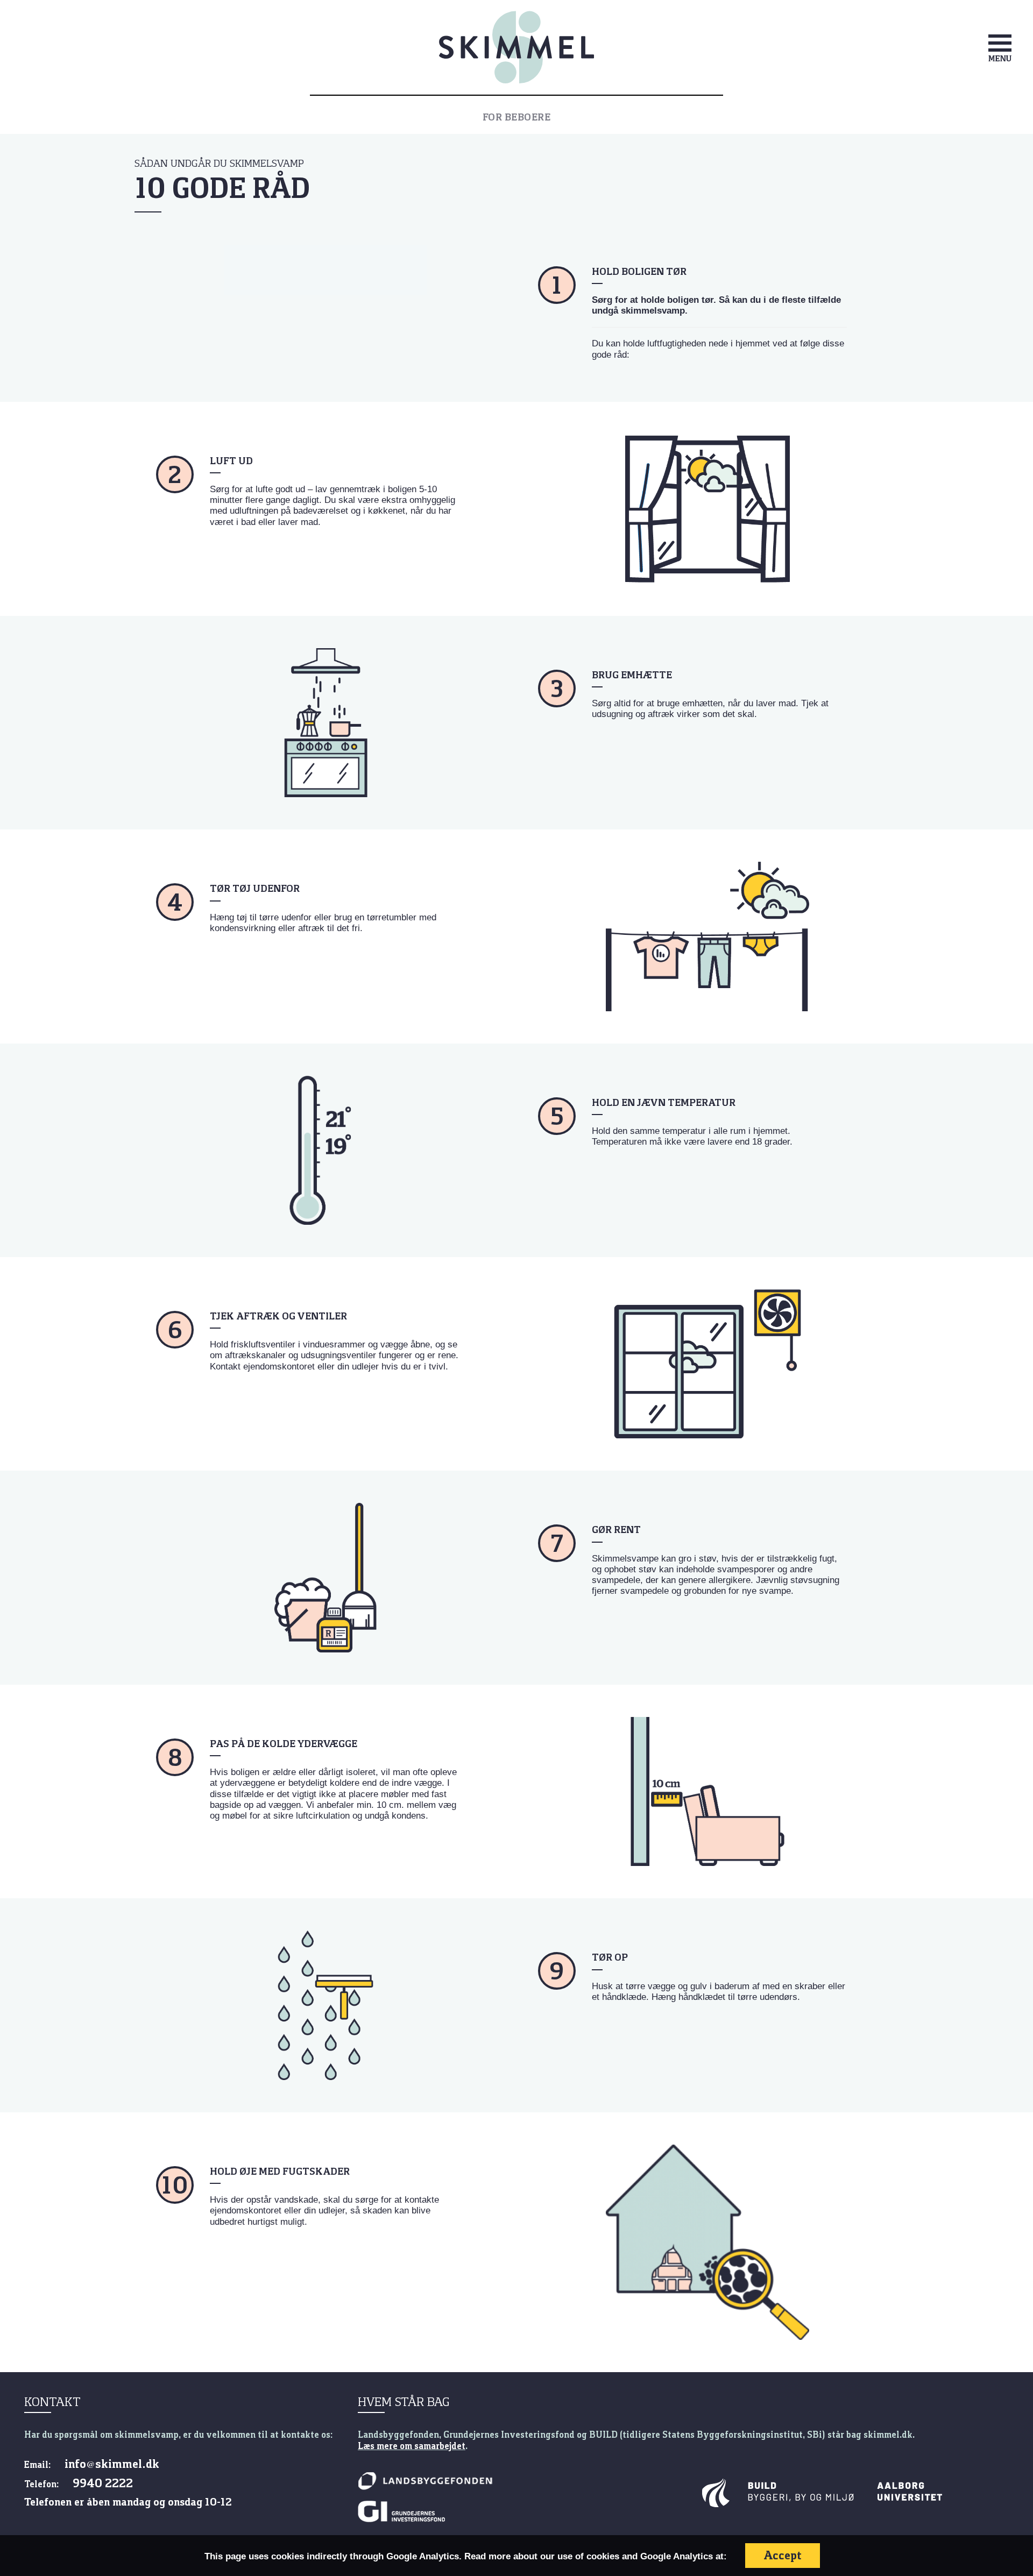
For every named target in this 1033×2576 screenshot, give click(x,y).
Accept (783, 2555)
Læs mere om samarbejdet (412, 2446)
